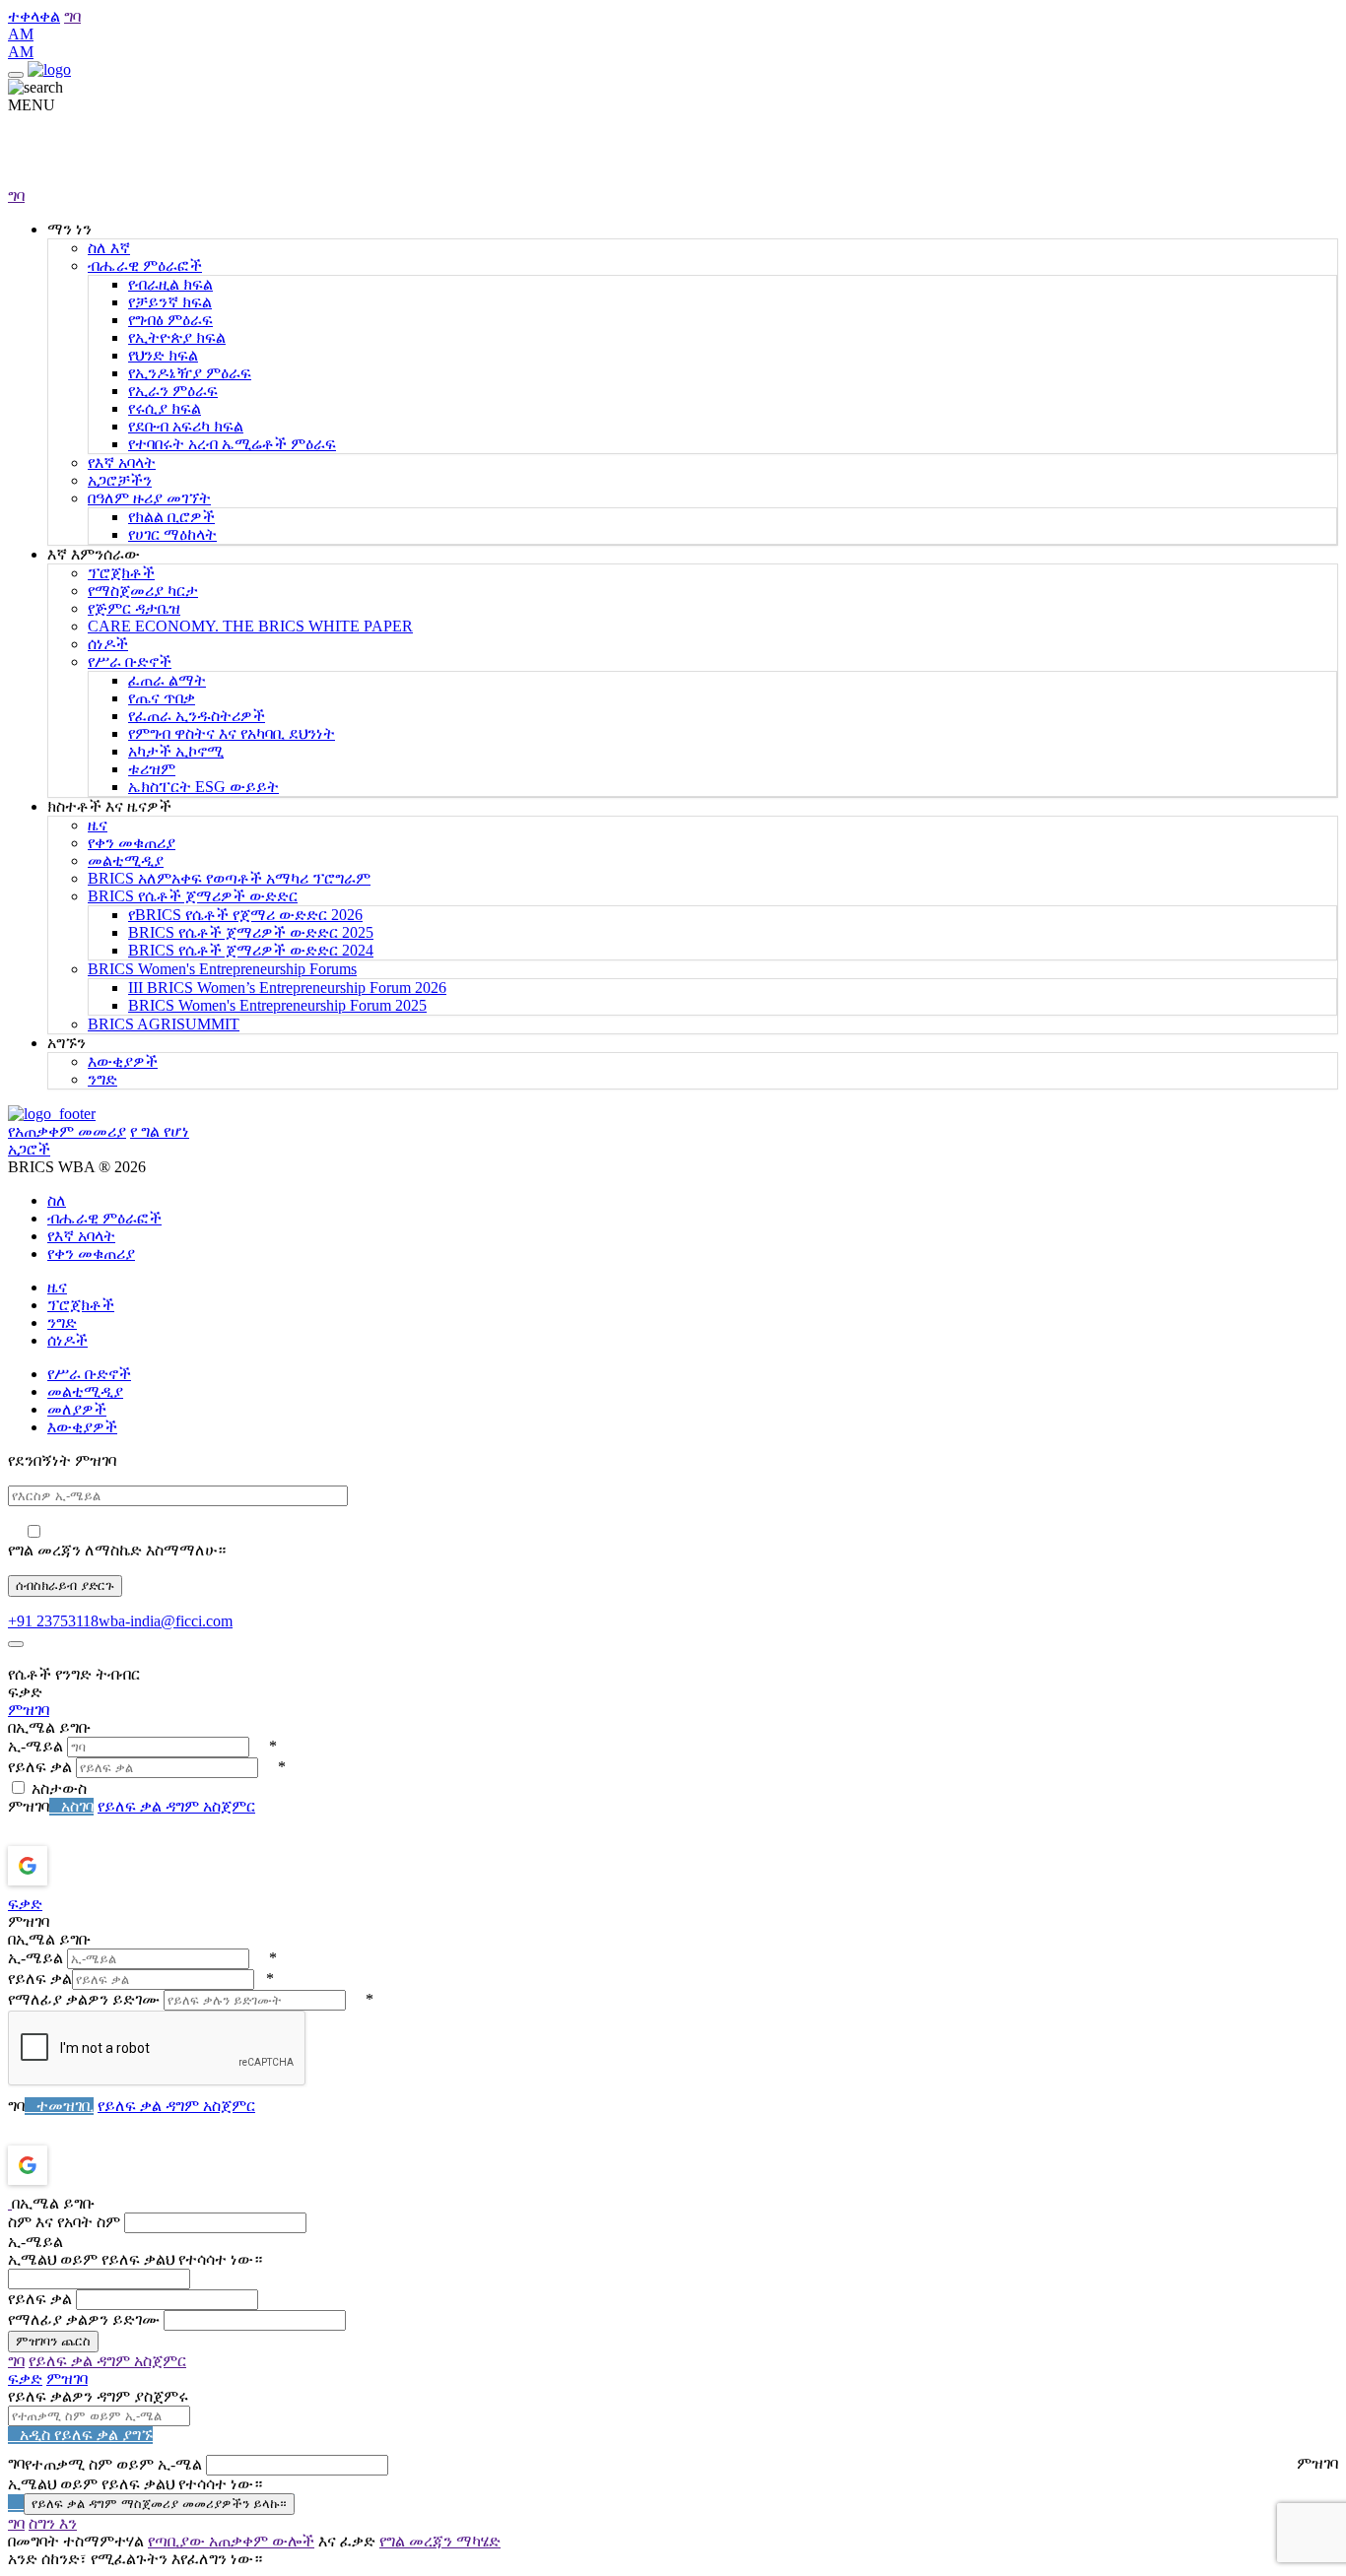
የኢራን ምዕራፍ (173, 391)
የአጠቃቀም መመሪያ (67, 1131)
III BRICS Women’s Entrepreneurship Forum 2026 (287, 988)
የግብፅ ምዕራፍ (170, 320)
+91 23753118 (53, 1621)
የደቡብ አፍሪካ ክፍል (186, 426)
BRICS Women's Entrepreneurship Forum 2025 (277, 1005)
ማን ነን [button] (69, 229)
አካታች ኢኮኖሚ (176, 751)
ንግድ (102, 1079)
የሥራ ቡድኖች (130, 661)
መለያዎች (77, 1409)
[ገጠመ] (16, 1644)
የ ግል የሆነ (160, 1131)
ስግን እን (53, 2523)
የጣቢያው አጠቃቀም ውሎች (231, 2541)
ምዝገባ (29, 1710)
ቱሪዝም (152, 769)
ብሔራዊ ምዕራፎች (145, 265)
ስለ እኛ (109, 248)
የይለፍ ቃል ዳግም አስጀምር (176, 1806)
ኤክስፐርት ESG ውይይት (203, 787)
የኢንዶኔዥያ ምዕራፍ (190, 373)
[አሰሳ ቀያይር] (16, 75)
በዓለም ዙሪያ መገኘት (149, 498)
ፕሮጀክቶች (121, 573)
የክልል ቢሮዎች (171, 517)
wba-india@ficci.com (166, 1621)
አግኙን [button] (67, 1043)
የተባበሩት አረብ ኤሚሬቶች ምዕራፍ (232, 444)
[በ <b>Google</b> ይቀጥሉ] (79, 1866)
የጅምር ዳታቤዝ (134, 608)
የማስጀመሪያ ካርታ (143, 591)
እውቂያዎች (123, 1061)
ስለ (57, 1200)
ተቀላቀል (34, 16)
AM (21, 34)
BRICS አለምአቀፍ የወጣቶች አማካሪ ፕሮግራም (229, 878)
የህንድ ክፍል (163, 355)
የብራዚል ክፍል (170, 284)
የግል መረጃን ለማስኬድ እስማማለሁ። (117, 1550)
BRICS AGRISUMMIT (164, 1024)
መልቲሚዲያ (126, 860)
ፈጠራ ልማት (167, 680)
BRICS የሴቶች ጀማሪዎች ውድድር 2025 (251, 932)
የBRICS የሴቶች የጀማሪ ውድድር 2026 (245, 915)
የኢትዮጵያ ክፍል (177, 337)
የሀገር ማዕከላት (172, 534)
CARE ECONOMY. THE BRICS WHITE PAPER (250, 626)
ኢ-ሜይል (35, 1746)
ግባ (72, 16)
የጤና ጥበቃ (162, 698)
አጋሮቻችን (120, 480)
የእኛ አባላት (122, 462)
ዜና (98, 825)
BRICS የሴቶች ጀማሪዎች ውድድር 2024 (251, 950)
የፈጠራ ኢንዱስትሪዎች (197, 716)
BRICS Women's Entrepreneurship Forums (222, 969)
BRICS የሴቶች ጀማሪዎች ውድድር (193, 896)
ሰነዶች (108, 644)
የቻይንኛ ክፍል (170, 302)
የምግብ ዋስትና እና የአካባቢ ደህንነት (232, 733)
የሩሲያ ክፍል (165, 408)
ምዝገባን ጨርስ (53, 2341)
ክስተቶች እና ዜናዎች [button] (109, 806)
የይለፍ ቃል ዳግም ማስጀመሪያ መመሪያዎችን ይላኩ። (159, 2504)
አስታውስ (59, 1788)
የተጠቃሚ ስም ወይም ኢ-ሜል (113, 2464)
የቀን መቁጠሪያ (132, 843)
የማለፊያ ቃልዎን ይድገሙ (84, 1999)
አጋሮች (29, 1149)
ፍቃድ (25, 1904)
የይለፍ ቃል (40, 1767)
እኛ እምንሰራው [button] (94, 554)
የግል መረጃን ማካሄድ (440, 2541)
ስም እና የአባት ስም (64, 2222)
